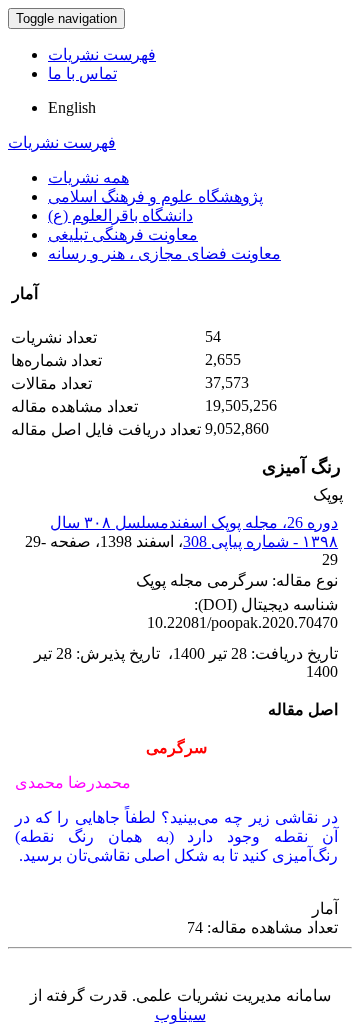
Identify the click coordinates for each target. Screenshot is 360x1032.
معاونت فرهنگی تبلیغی (123, 234)
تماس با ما (82, 73)
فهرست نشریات (102, 54)
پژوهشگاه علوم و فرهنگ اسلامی (155, 196)
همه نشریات (88, 177)
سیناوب (180, 1014)
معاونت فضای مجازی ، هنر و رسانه (164, 253)
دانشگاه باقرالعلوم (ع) (120, 215)
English (72, 107)
